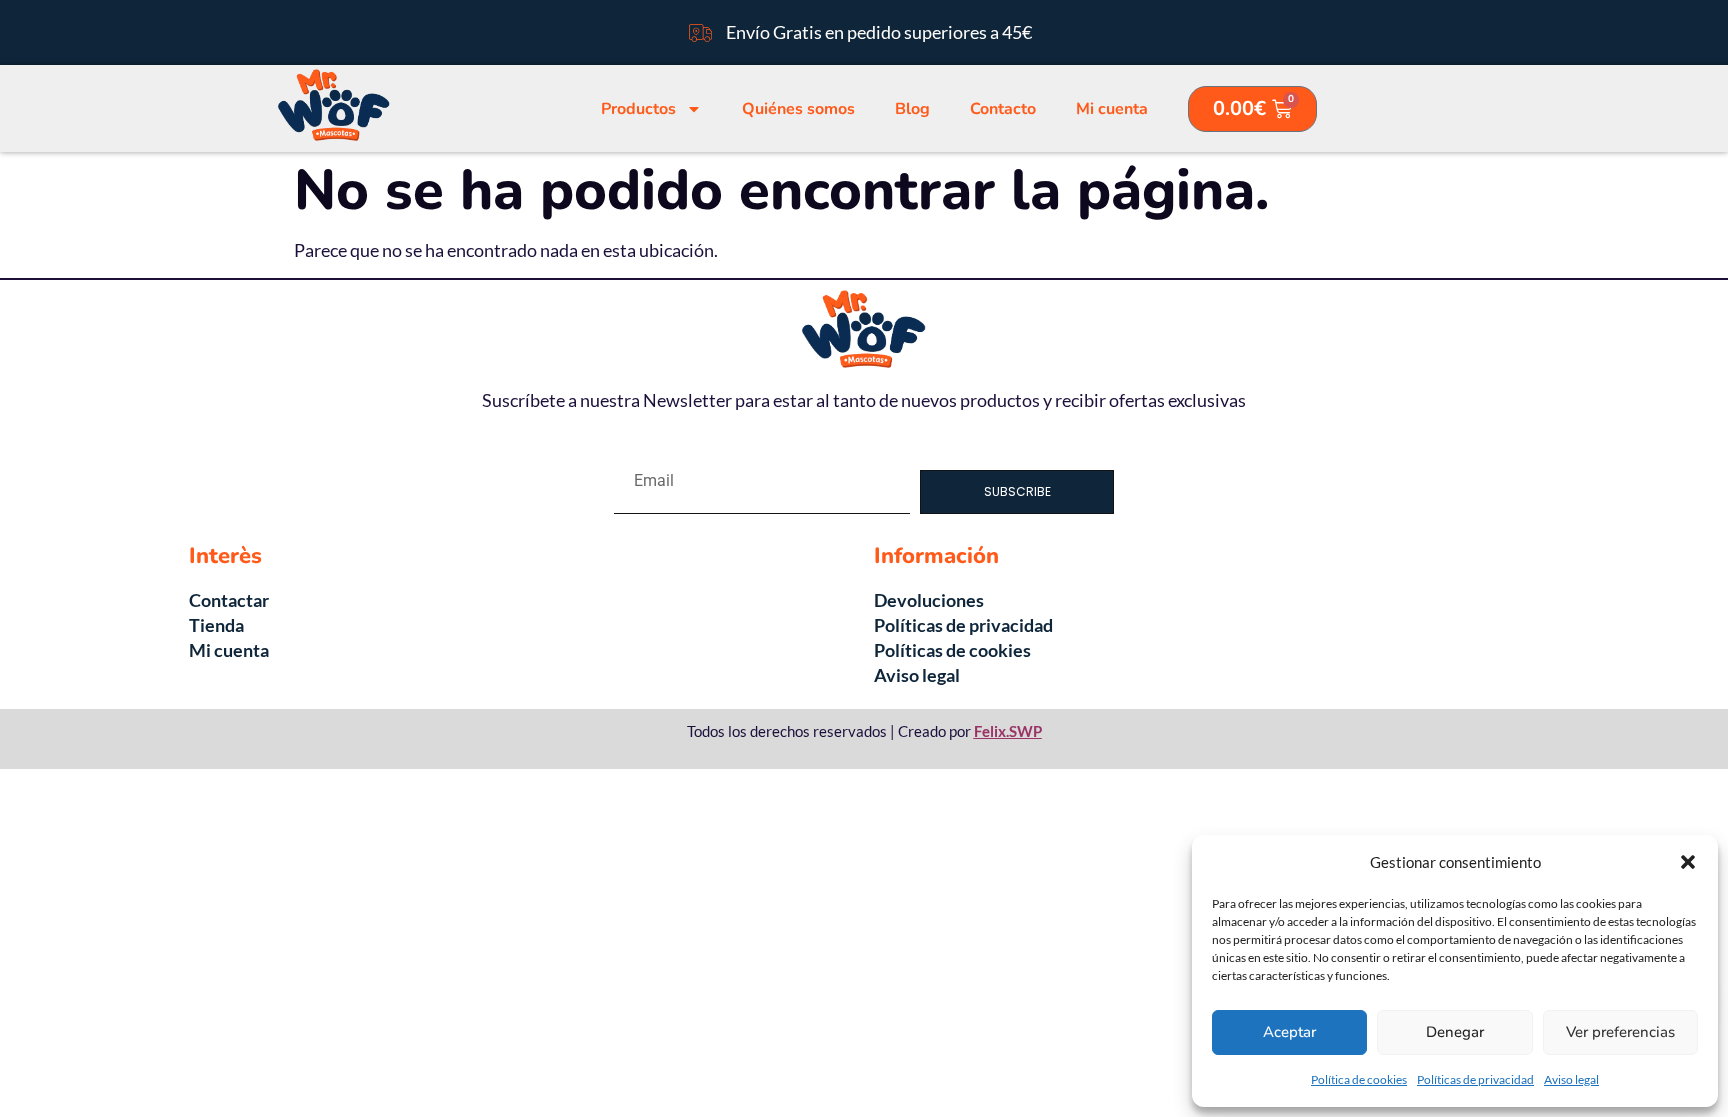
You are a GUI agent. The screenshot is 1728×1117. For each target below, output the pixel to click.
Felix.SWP (1008, 731)
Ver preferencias (1620, 1032)
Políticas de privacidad (1475, 1079)
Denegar (1455, 1032)
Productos (638, 109)
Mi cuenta (1112, 109)
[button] (1688, 862)
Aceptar (1289, 1032)
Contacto (1003, 109)
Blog (912, 109)
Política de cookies (1359, 1079)
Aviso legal (1571, 1079)
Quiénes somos (798, 109)
